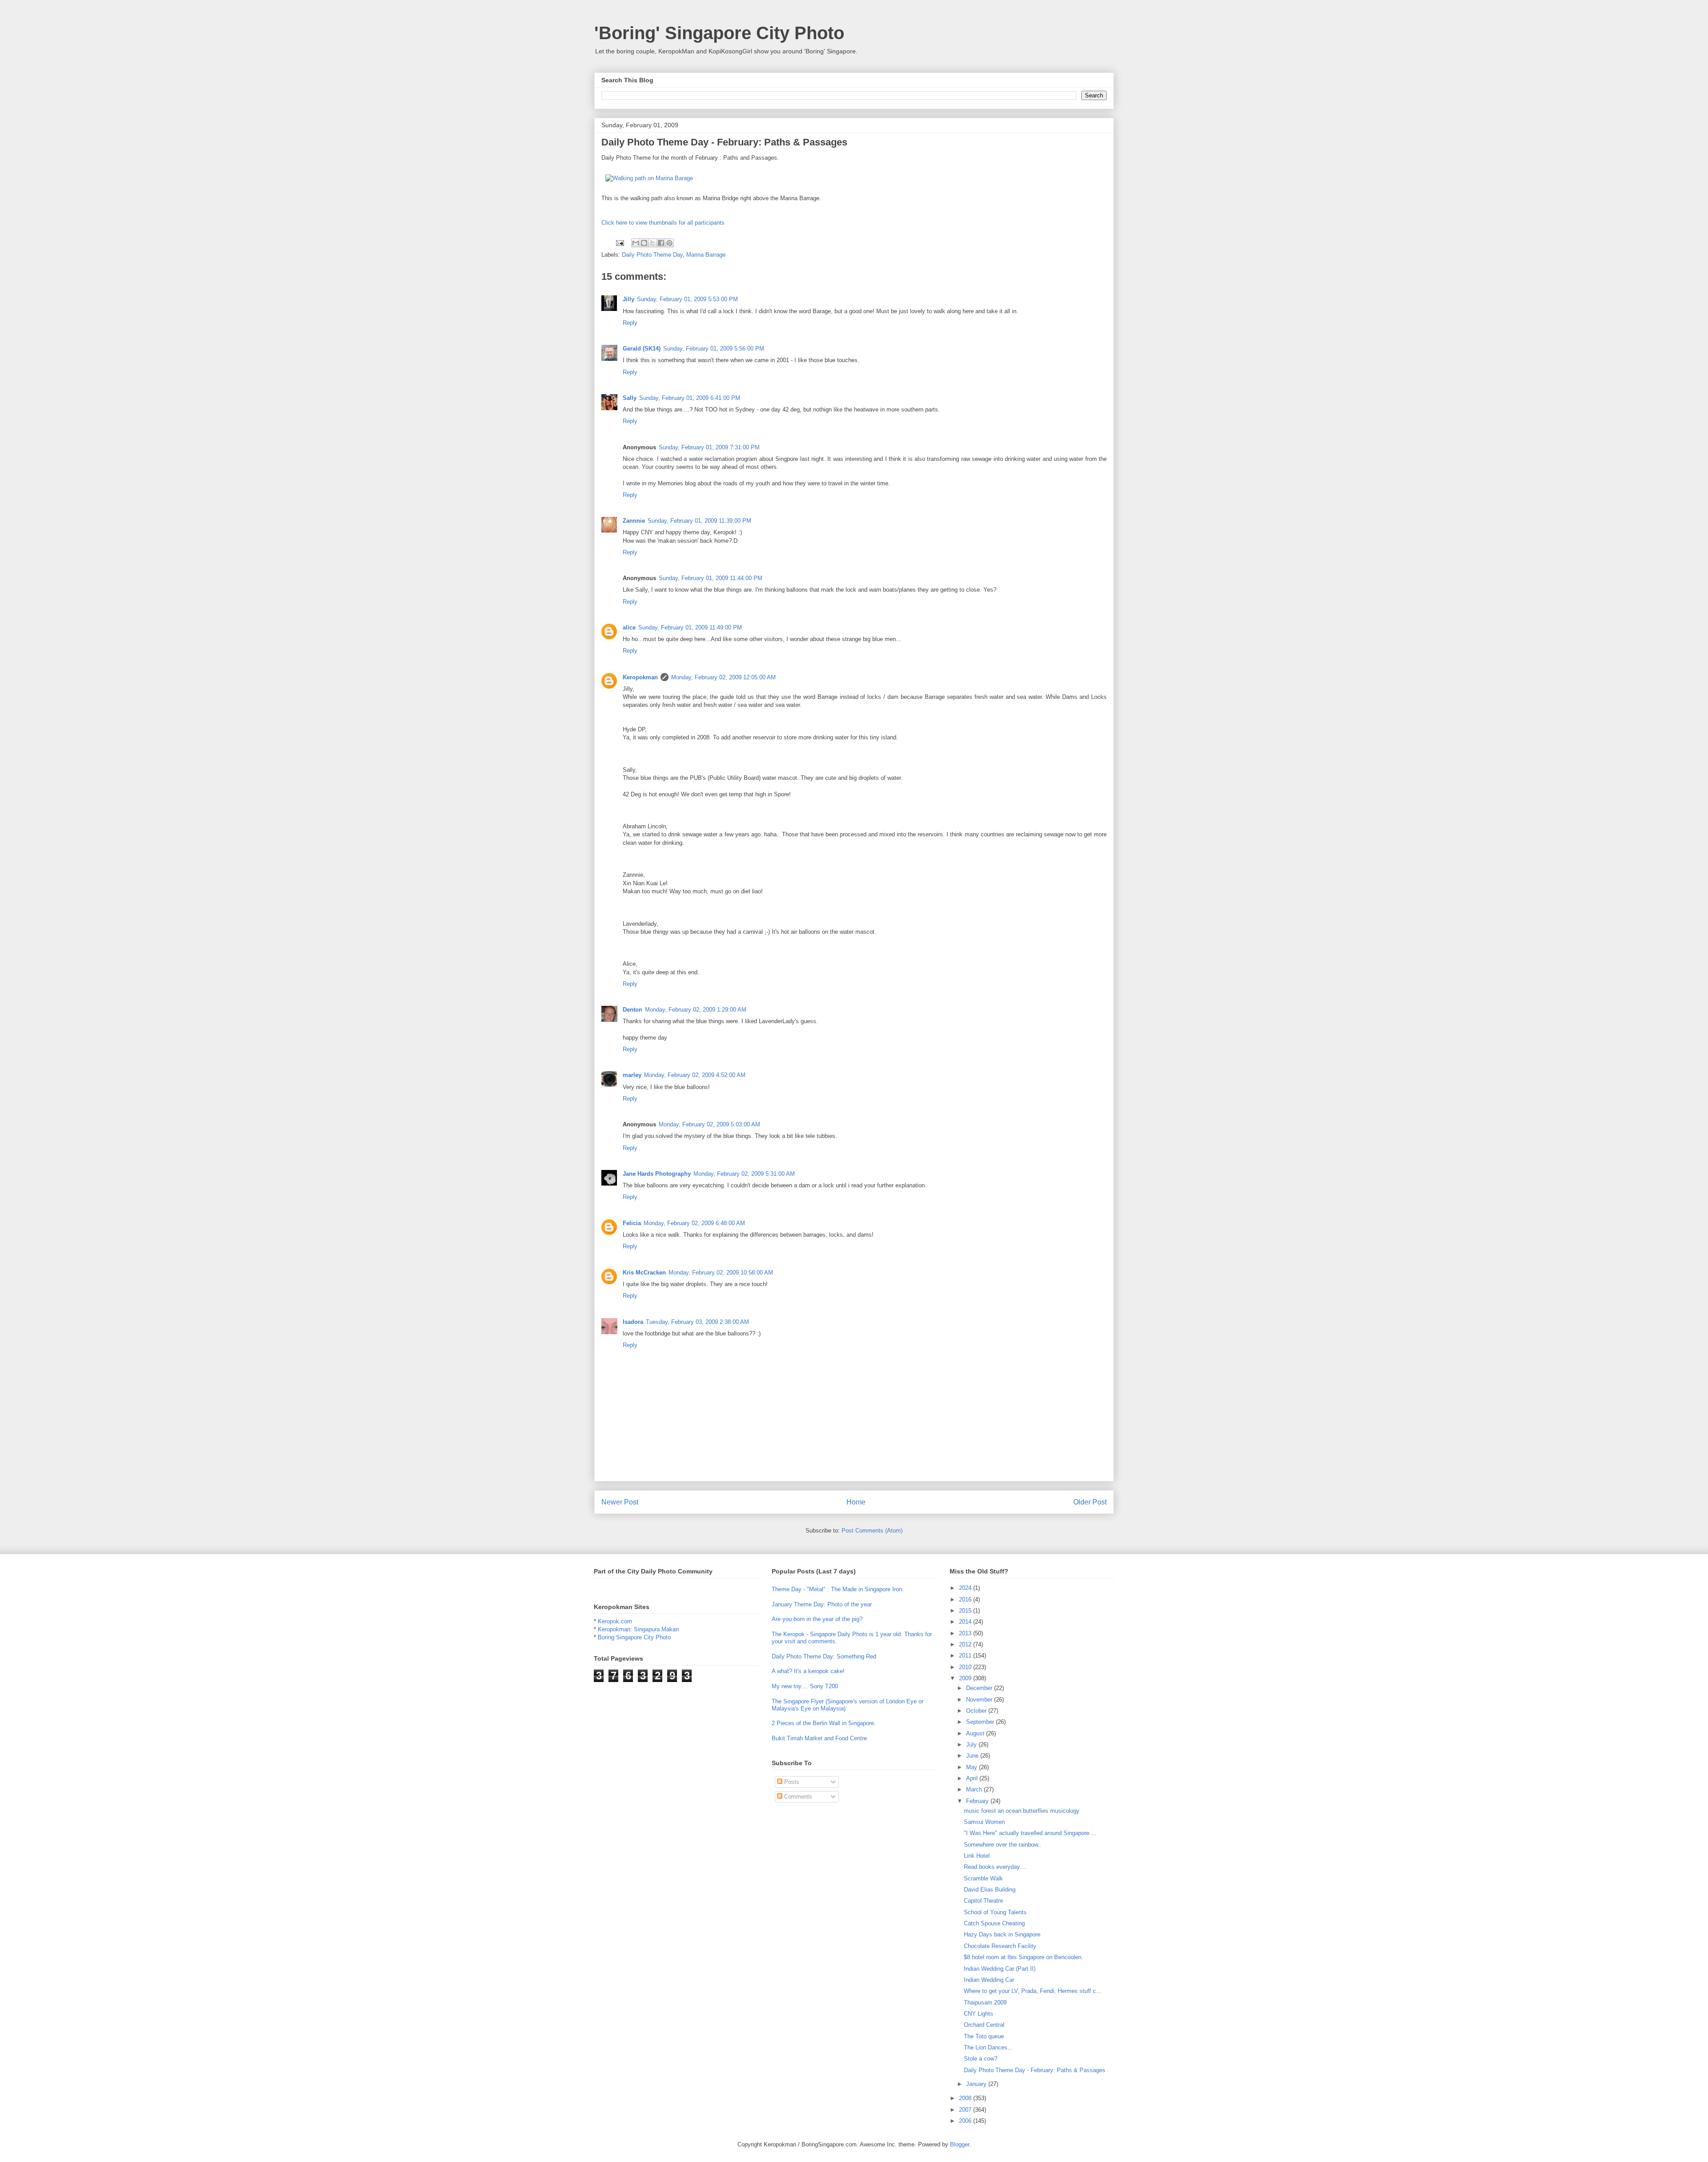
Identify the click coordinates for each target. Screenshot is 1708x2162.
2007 (966, 2110)
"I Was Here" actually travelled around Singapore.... (1030, 1833)
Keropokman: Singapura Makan (638, 1629)
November (980, 1700)
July (972, 1745)
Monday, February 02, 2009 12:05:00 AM (723, 677)
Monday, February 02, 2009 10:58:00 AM (721, 1273)
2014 (966, 1622)
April (973, 1778)
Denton (632, 1010)
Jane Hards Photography (657, 1174)
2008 (966, 2098)
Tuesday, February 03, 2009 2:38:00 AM (697, 1322)
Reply (630, 323)
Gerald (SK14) (642, 349)
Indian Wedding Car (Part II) (1000, 1969)
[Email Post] (619, 242)
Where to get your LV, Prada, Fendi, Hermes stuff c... (1033, 1991)
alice (629, 627)
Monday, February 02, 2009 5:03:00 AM (709, 1124)
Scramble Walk (983, 1878)
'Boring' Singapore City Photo (719, 33)
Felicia (632, 1223)
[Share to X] (653, 243)
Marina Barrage (706, 255)
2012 (966, 1644)
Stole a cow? (981, 2059)
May (973, 1767)
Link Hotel (977, 1856)
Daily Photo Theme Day (652, 255)
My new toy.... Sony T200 (805, 1686)
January (977, 2084)
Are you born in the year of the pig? (817, 1619)
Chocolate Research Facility (1000, 1946)
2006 (966, 2121)
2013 (966, 1633)
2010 (966, 1667)
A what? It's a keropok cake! (808, 1671)
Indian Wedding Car (989, 1980)
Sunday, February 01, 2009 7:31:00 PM (709, 447)
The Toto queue (984, 2036)
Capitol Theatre (983, 1901)
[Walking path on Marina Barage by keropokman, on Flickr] (649, 178)
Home (856, 1502)
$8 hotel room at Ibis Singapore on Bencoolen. (1023, 1957)
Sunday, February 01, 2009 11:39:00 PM (699, 521)
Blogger (960, 2144)
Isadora (633, 1322)
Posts (791, 1782)
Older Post (1090, 1502)
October (977, 1711)
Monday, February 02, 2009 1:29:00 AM (696, 1010)
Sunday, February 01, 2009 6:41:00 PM (690, 398)
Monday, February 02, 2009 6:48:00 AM (694, 1223)
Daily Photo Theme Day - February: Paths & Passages (1035, 2070)
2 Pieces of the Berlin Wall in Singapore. (824, 1723)
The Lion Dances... (988, 2047)
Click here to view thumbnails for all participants (663, 223)
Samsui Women (984, 1822)
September (981, 1722)
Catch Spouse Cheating (994, 1923)
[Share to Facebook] (661, 243)
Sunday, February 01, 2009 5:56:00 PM (714, 349)
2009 (966, 1678)
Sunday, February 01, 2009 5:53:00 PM (687, 299)
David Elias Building (990, 1890)
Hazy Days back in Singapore (1002, 1934)
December (980, 1688)
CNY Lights (979, 2014)
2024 (966, 1588)
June (973, 1756)
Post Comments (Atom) (872, 1531)
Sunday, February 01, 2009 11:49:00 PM (690, 627)
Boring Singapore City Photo (634, 1637)
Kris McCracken (644, 1273)
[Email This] (636, 243)
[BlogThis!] (644, 243)
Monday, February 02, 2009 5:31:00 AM (744, 1174)
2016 (966, 1599)
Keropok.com (615, 1621)
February (978, 1801)
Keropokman (640, 677)
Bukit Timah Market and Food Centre (819, 1738)
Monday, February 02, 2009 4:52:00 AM (695, 1075)
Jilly (628, 299)
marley (632, 1075)
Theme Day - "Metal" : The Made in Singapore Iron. (838, 1589)
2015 (966, 1611)
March (975, 1789)
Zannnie (634, 521)
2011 (966, 1656)
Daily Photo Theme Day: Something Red (824, 1656)
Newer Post (620, 1502)
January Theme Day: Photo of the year (822, 1604)
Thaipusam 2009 (985, 2003)
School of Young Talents (995, 1912)
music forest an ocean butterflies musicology (1022, 1811)
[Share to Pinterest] (669, 243)
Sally (630, 398)
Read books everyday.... (995, 1867)
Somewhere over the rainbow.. (1003, 1845)
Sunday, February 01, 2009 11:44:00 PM (711, 578)
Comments (797, 1797)
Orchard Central (984, 2025)
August (976, 1733)
